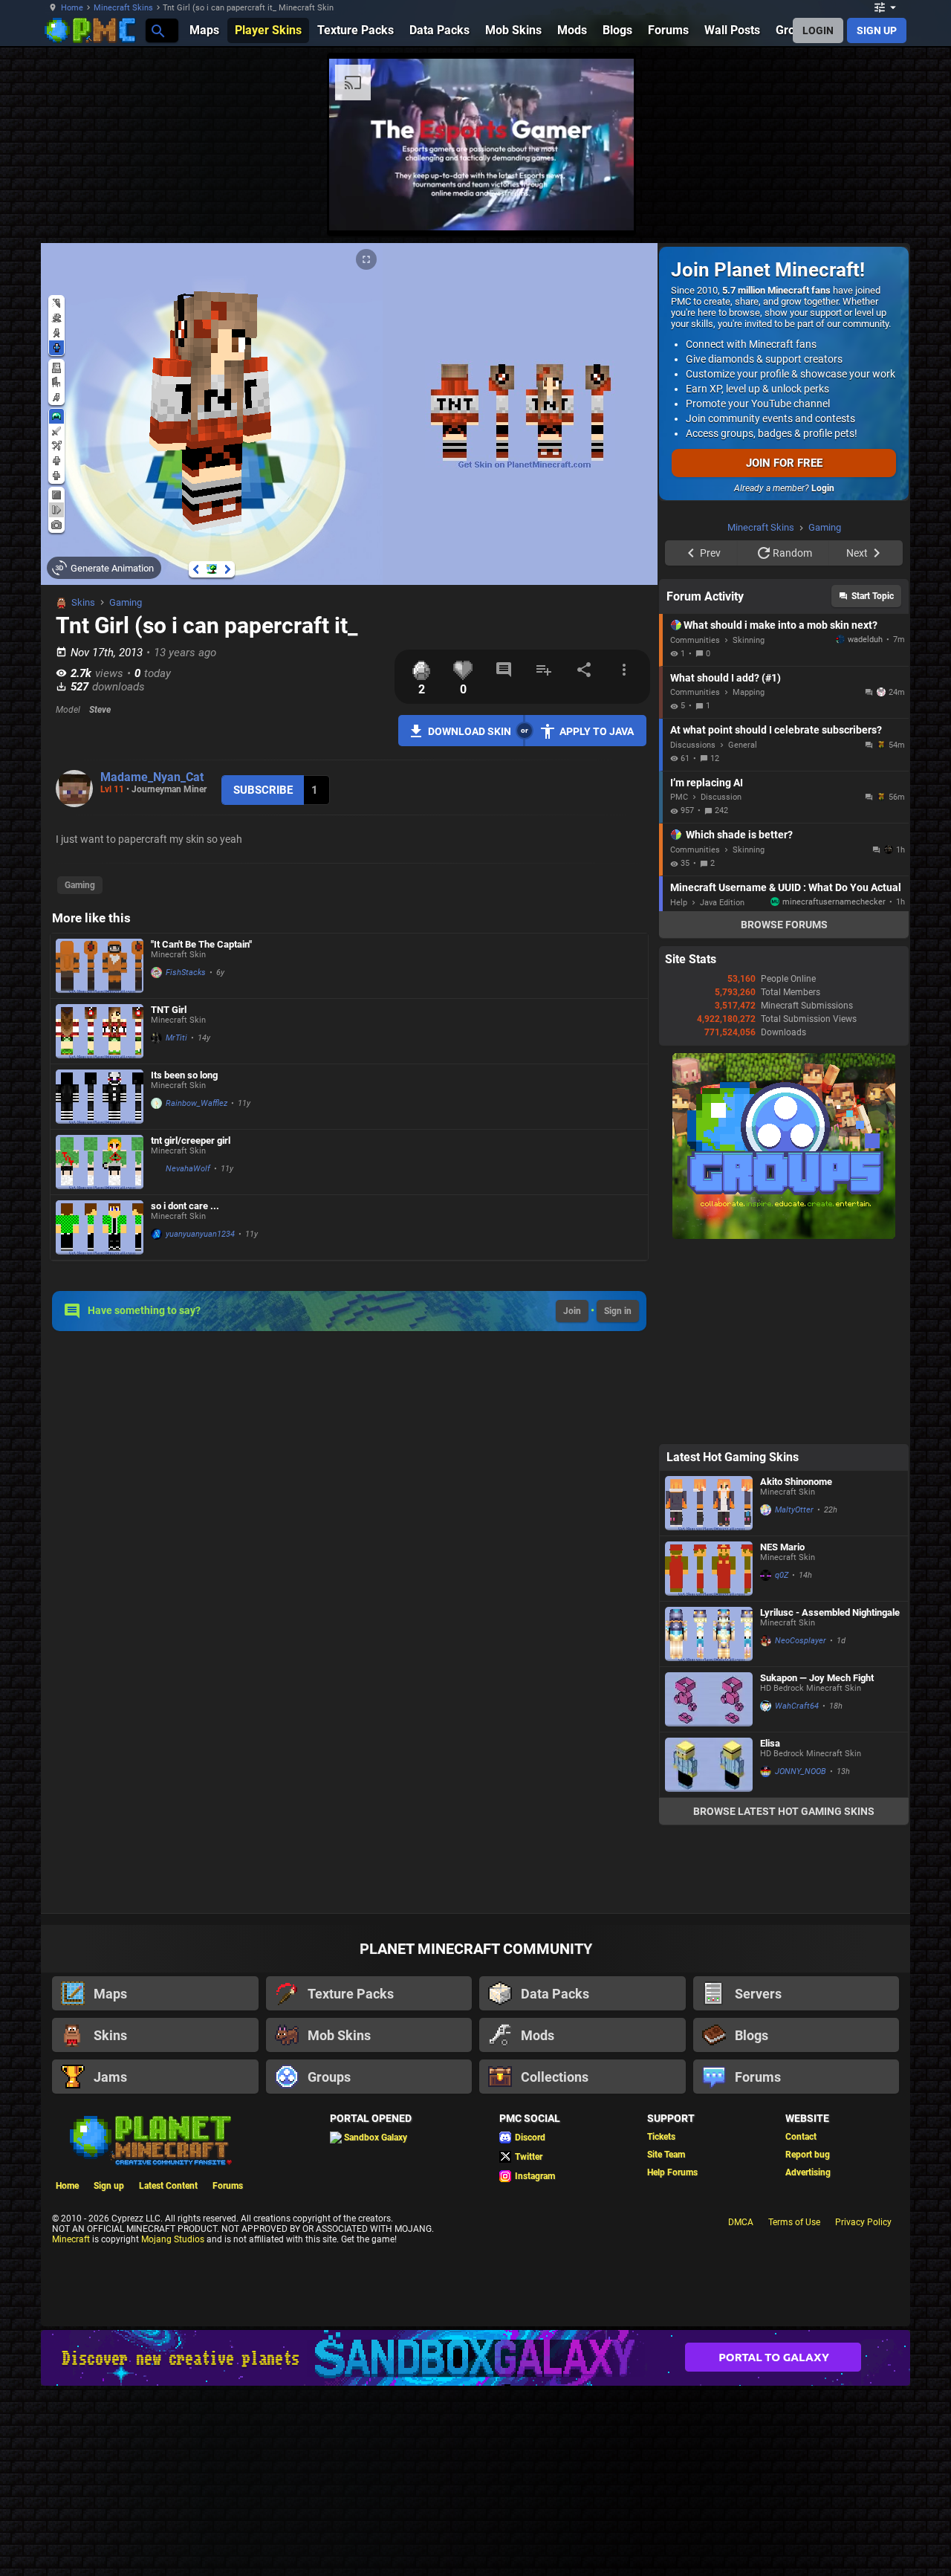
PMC (679, 985)
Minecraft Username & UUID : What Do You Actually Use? (786, 1075)
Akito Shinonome (796, 1670)
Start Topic (873, 784)
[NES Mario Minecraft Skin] (709, 1757)
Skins (83, 602)
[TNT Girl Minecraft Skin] (100, 1031)
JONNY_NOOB (801, 1959)
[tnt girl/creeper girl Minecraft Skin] (100, 1162)
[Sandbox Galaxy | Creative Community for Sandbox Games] (475, 2546)
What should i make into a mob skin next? (780, 813)
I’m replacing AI (707, 971)
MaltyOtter (794, 1698)
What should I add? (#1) (726, 866)
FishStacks (186, 973)
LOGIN (818, 30)
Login (823, 488)
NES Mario (782, 1735)
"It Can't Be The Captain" (201, 944)
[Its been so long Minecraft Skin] (100, 1097)
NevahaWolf (188, 1169)
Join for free (784, 463)
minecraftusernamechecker (834, 1090)
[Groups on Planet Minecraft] (784, 1424)
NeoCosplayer (801, 1829)
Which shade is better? (739, 1023)
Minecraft (71, 2427)
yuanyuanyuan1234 (200, 1234)
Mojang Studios (173, 2427)
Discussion (721, 985)
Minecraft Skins (123, 8)
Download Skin (470, 731)
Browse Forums (784, 1113)
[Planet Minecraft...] (157, 30)
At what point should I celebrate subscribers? (776, 918)
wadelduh (865, 828)
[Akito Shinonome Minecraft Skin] (709, 1691)
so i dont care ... (185, 1206)
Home (72, 8)
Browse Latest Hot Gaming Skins (784, 1999)
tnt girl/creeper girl (191, 1140)
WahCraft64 (797, 1894)
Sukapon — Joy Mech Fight (817, 1866)
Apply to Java (597, 731)
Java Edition (722, 1091)
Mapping (749, 880)
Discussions (693, 933)
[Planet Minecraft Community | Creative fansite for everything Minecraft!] (149, 2327)
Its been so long (184, 1075)
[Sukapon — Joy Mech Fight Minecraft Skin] (709, 1887)
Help (679, 1091)
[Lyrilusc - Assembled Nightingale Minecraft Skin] (709, 1822)
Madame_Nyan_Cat (152, 777)
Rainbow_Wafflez (197, 1103)
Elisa (770, 1931)
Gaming (126, 602)
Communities (695, 828)
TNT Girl (169, 1010)
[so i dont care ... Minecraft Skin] (100, 1227)
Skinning (749, 828)
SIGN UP (877, 30)
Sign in (618, 1311)
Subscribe (263, 790)
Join (572, 1311)
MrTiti (176, 1038)
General (743, 933)
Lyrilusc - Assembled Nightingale (830, 1800)
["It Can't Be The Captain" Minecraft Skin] (100, 966)
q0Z (782, 1763)
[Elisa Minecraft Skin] (709, 1953)
